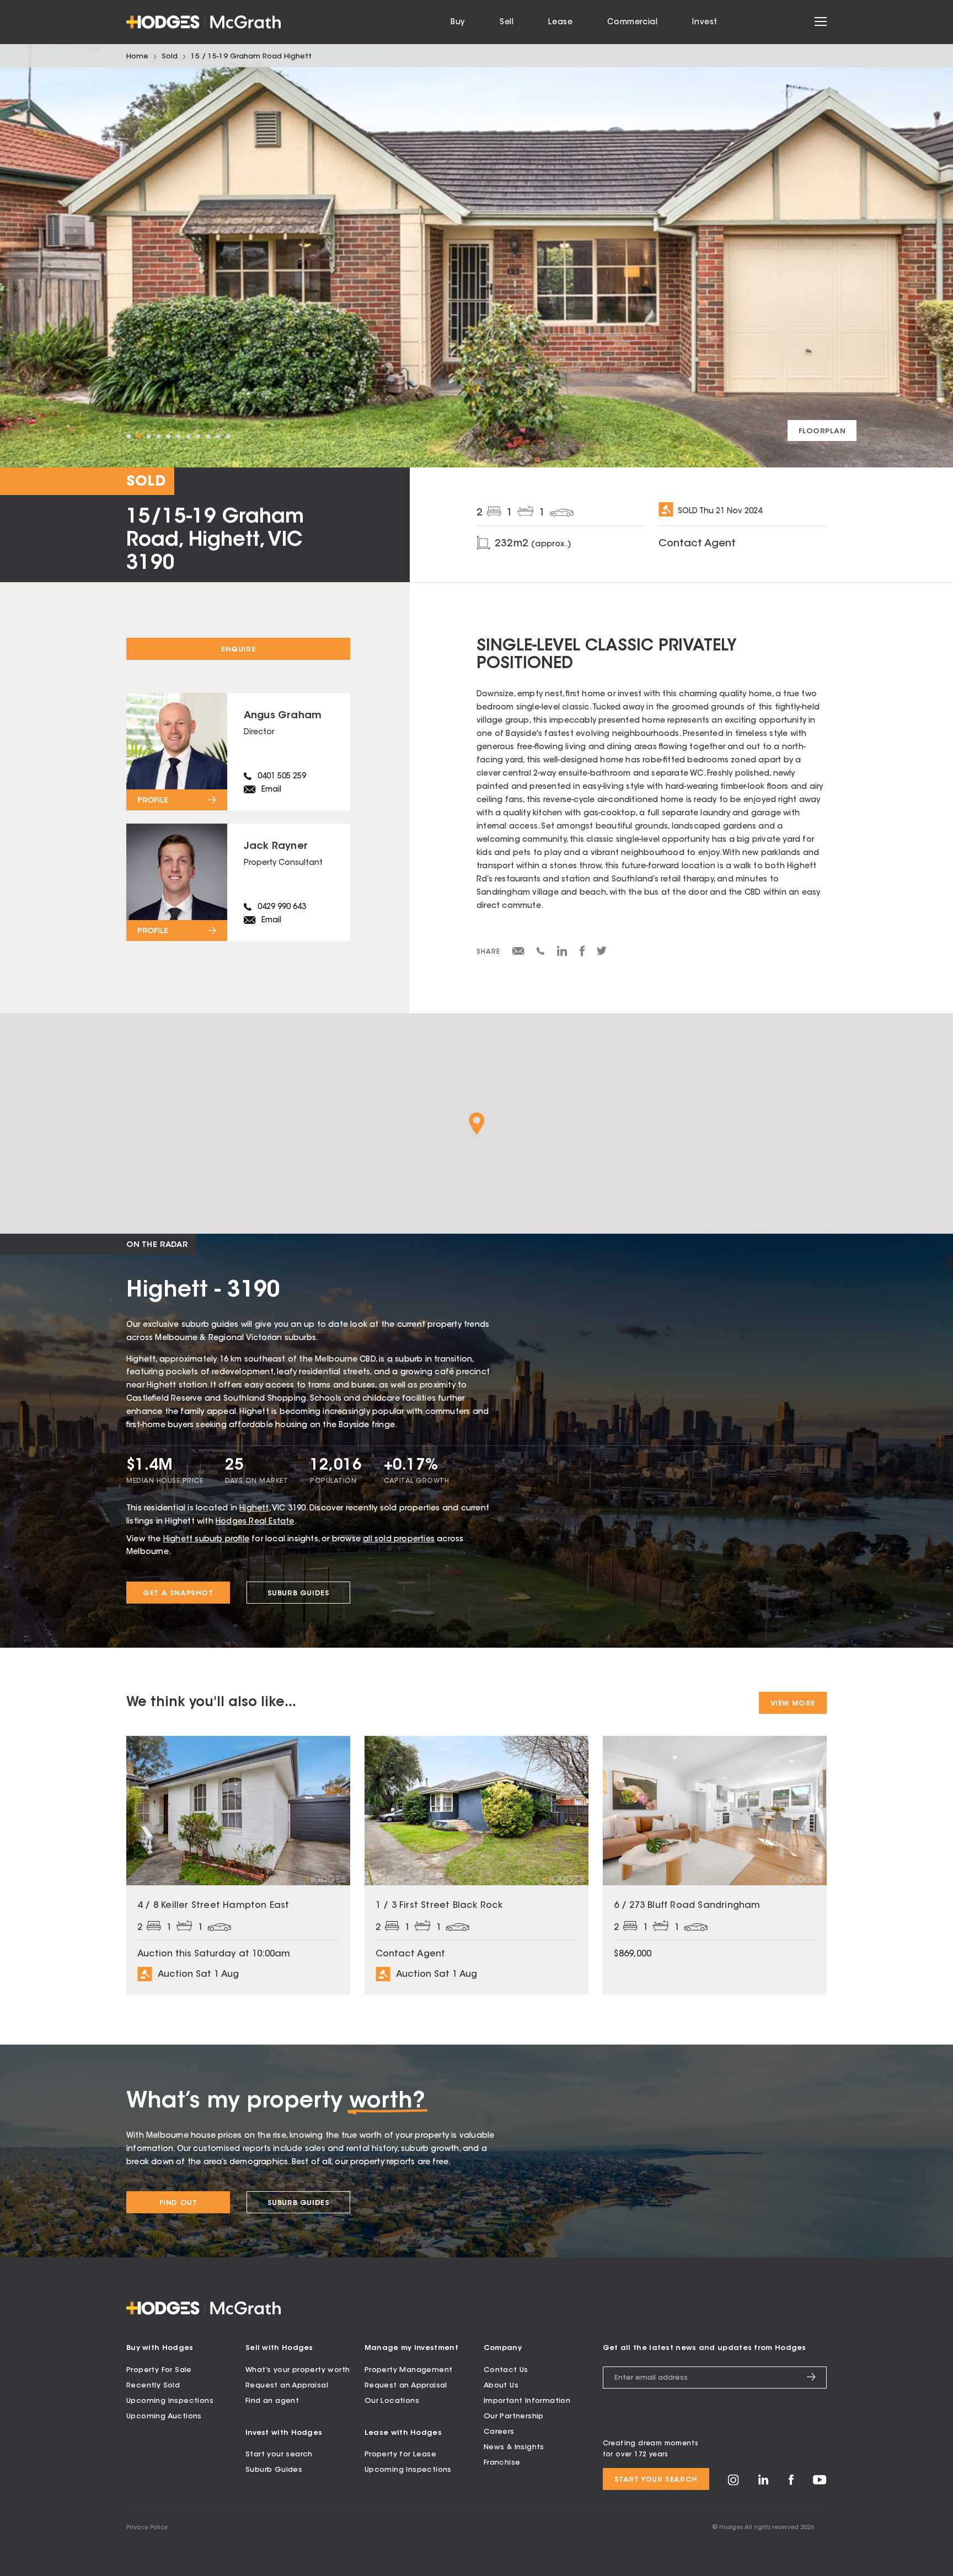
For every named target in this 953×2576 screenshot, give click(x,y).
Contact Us (506, 2370)
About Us (501, 2386)
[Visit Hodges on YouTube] (820, 2483)
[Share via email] (518, 953)
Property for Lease (400, 2454)
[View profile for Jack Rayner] (238, 882)
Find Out (178, 2203)
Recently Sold (153, 2386)
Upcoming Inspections (170, 2401)
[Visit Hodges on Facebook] (791, 2483)
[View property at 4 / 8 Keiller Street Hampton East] (238, 1865)
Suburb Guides (299, 1593)
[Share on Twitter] (602, 954)
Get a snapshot (178, 1593)
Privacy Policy (147, 2528)
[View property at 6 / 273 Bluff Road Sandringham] (715, 1865)
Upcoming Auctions (164, 2416)
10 (218, 437)
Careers (499, 2432)
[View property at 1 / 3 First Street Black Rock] (476, 1865)
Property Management (409, 2370)
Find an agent (272, 2401)
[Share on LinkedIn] (562, 955)
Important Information (527, 2401)
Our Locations (392, 2401)
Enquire (238, 650)
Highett (254, 1509)
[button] (477, 1124)
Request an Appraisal (287, 2386)
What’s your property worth (298, 2370)
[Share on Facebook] (582, 955)
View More (793, 1704)
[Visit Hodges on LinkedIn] (764, 2483)
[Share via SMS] (541, 953)
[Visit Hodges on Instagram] (734, 2484)
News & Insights (514, 2447)
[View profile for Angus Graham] (238, 752)
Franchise (502, 2463)
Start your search (279, 2454)
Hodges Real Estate (255, 1522)
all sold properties (399, 1540)
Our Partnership (514, 2416)
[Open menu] (821, 22)
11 (228, 437)
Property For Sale (159, 2370)
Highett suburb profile (206, 1540)
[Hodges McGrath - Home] (204, 22)
